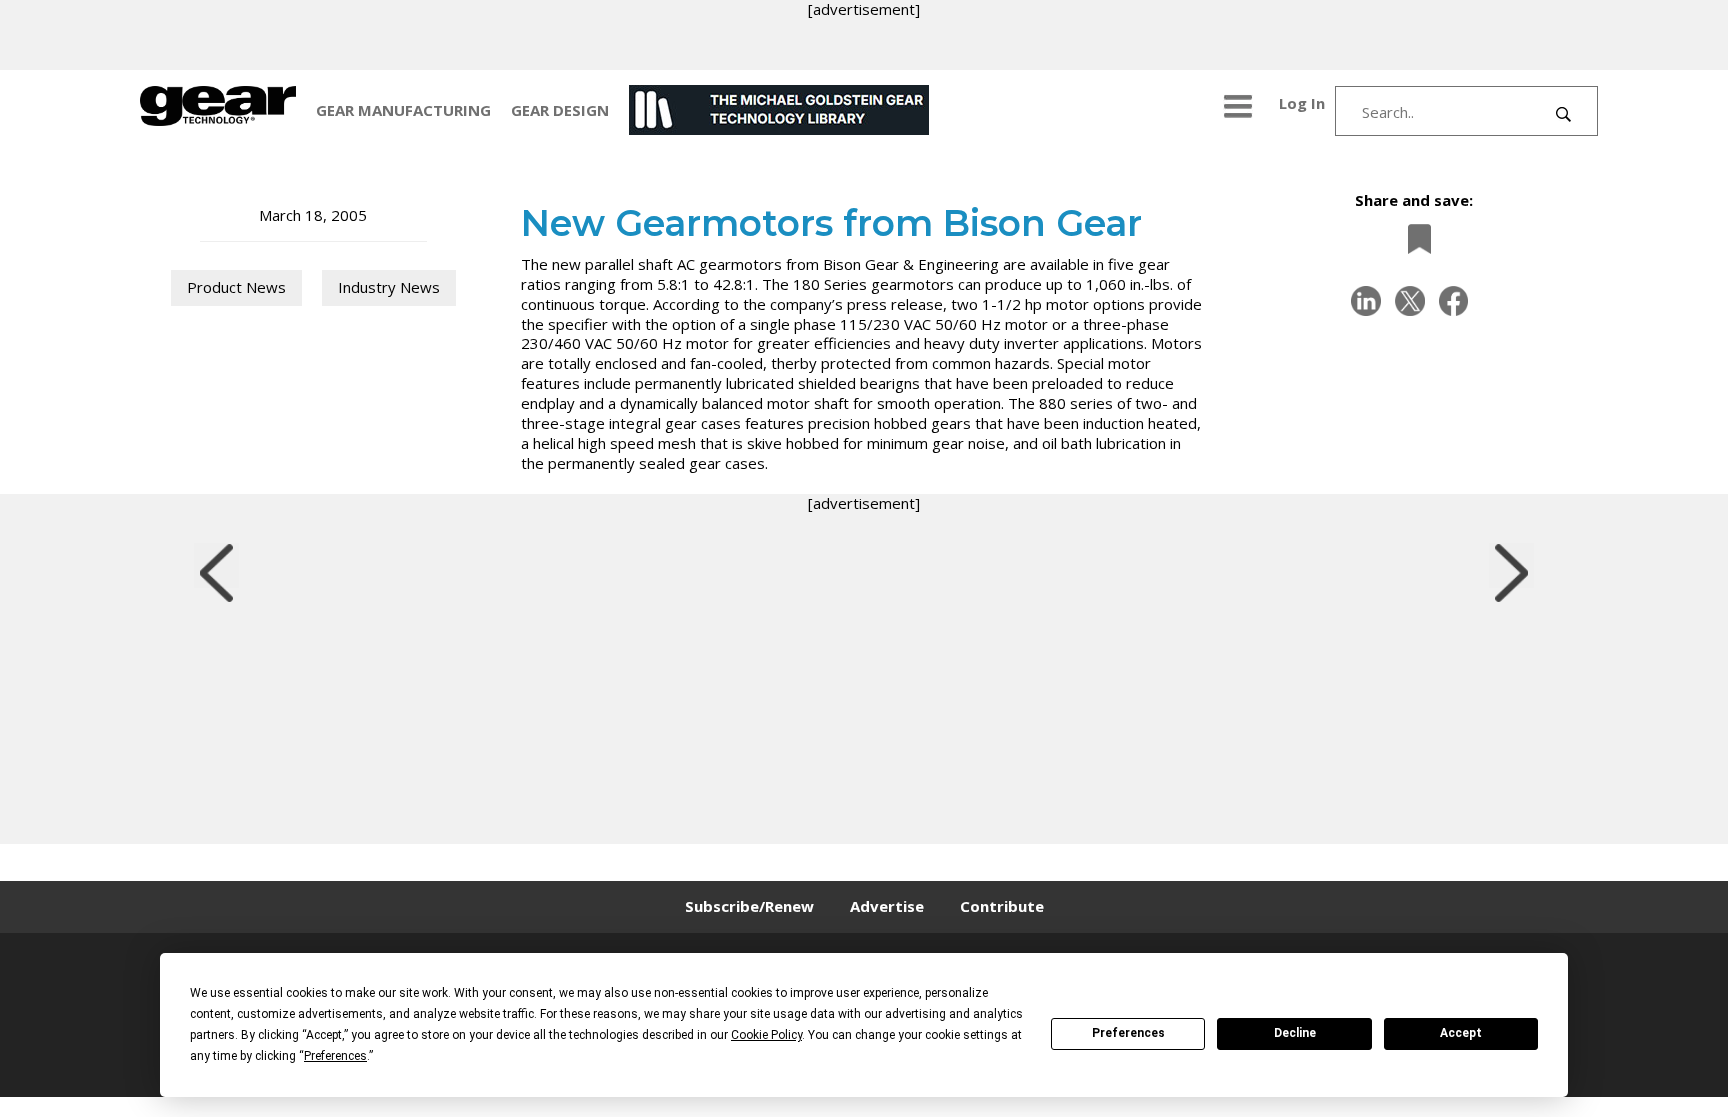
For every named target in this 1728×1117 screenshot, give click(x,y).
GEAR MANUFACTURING (403, 110)
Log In (1302, 103)
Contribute (1002, 906)
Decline (1295, 1033)
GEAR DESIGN (560, 110)
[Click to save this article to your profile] (1414, 238)
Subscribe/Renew (749, 906)
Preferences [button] (335, 1056)
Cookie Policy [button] (766, 1035)
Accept (1461, 1033)
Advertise (887, 906)
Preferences (1128, 1033)
